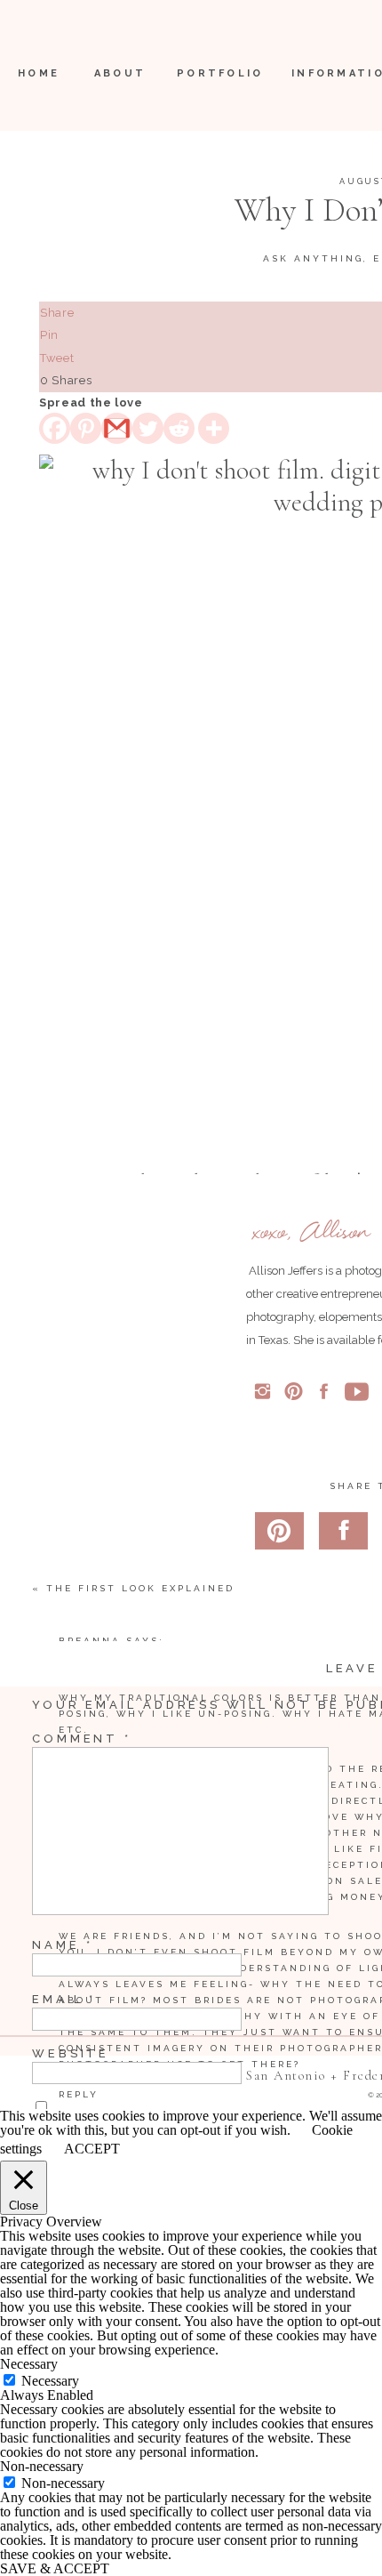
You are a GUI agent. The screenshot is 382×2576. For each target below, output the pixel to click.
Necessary (50, 2381)
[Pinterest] (86, 428)
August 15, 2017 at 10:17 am (156, 1657)
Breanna (90, 1641)
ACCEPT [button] (92, 2149)
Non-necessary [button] (42, 2466)
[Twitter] (148, 428)
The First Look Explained (140, 1588)
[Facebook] (55, 428)
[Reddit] (179, 428)
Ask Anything (313, 258)
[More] (214, 428)
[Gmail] (117, 428)
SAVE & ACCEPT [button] (55, 2568)
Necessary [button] (29, 2364)
